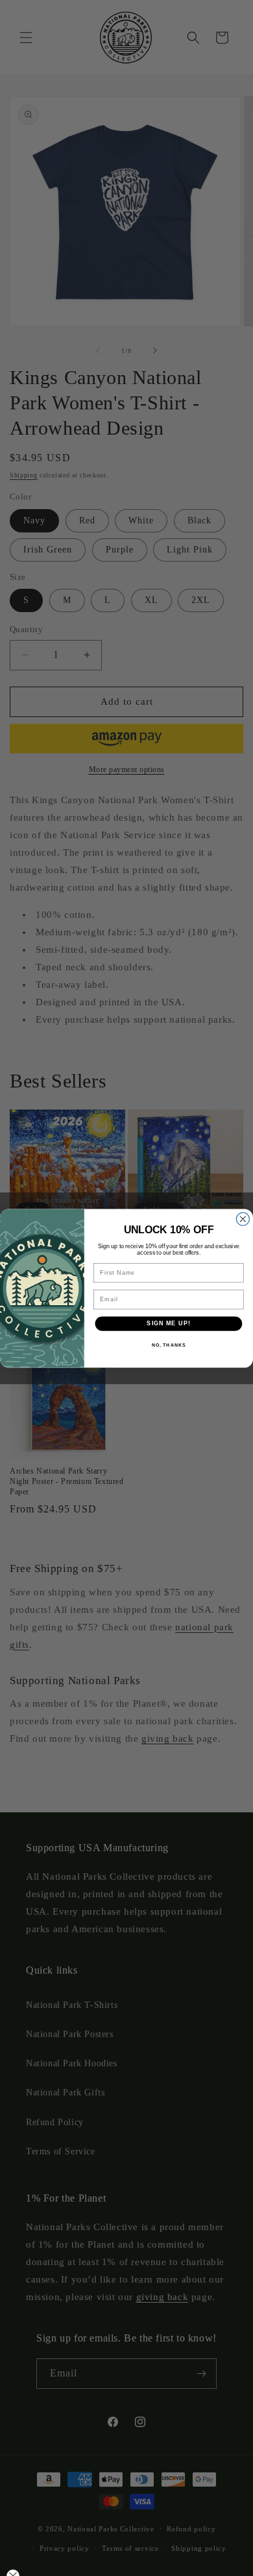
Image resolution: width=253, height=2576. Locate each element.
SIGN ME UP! (168, 1323)
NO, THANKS (169, 1345)
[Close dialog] (243, 1219)
